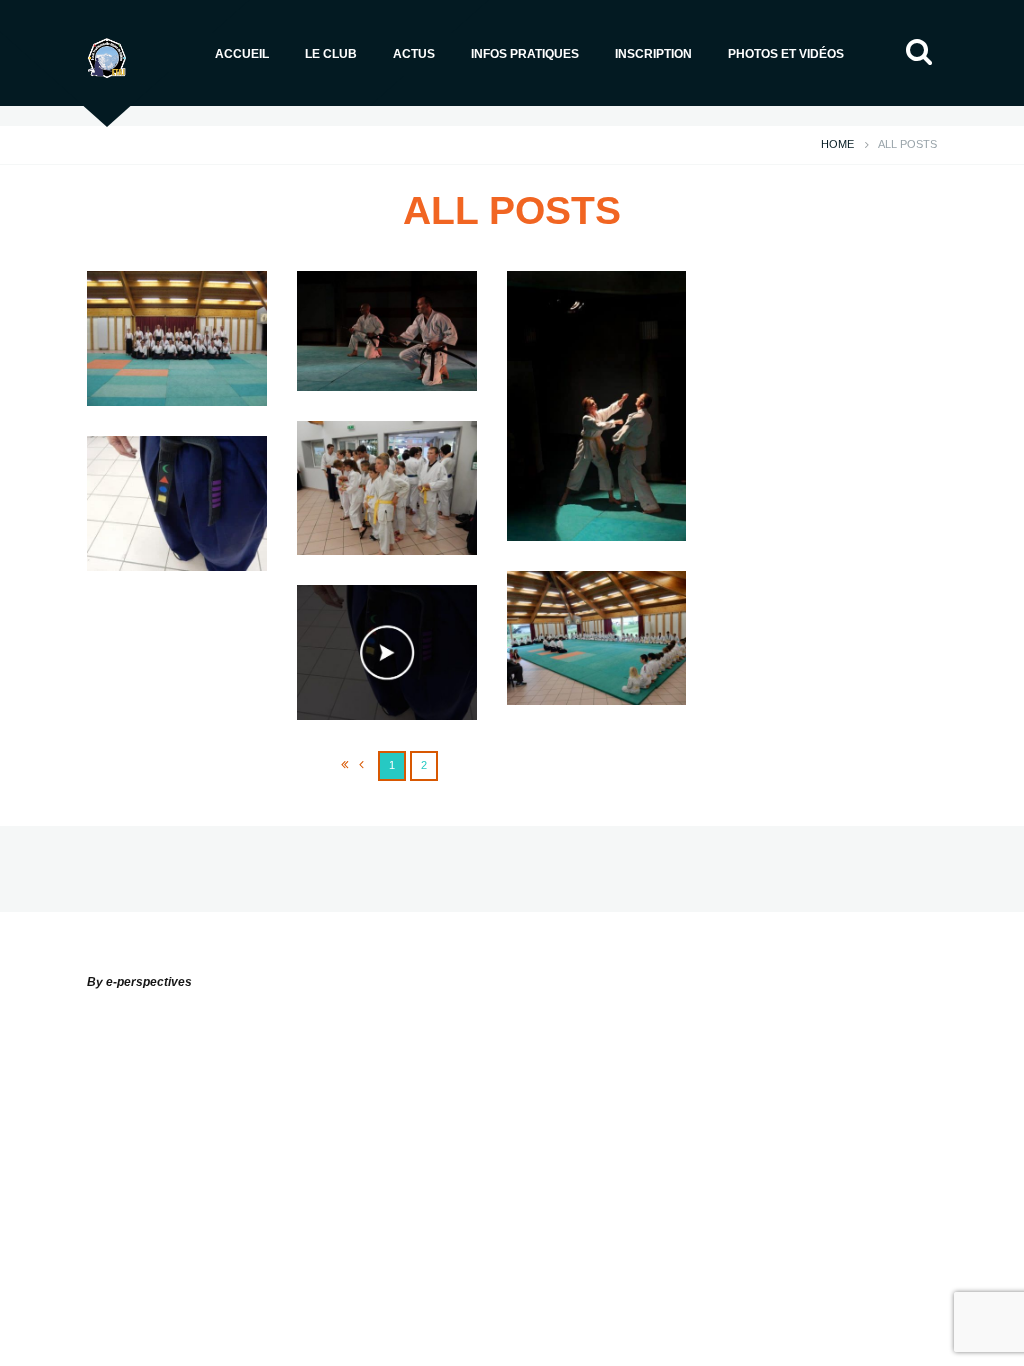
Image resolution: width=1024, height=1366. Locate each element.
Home (837, 144)
